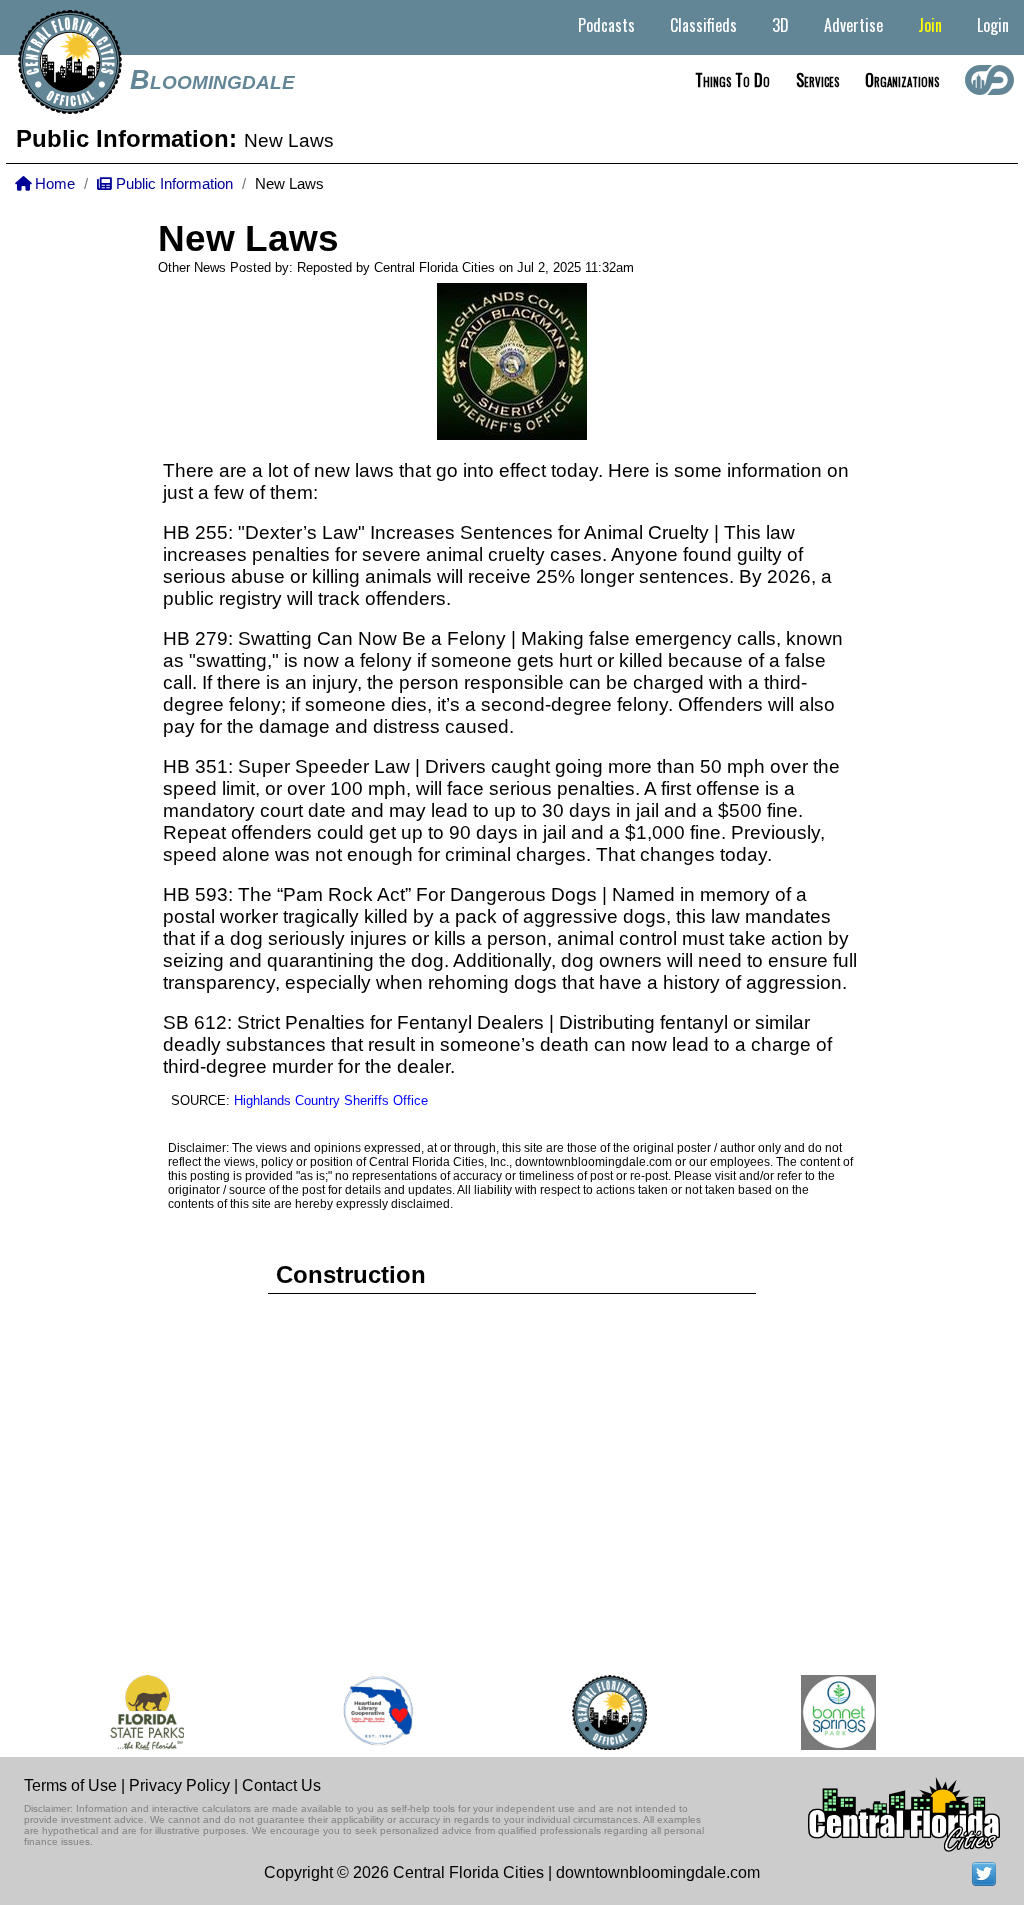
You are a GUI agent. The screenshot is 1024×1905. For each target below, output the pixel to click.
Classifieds (703, 25)
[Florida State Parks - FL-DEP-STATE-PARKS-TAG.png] (137, 1712)
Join (930, 25)
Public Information (172, 184)
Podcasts (606, 25)
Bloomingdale (212, 80)
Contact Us (281, 1785)
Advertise (853, 25)
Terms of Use (70, 1785)
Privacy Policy (179, 1785)
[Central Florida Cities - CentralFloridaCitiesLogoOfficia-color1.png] (599, 1712)
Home (53, 184)
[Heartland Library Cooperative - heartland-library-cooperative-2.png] (368, 1712)
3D (780, 25)
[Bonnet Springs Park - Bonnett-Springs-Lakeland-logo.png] (828, 1712)
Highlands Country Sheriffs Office (331, 1100)
